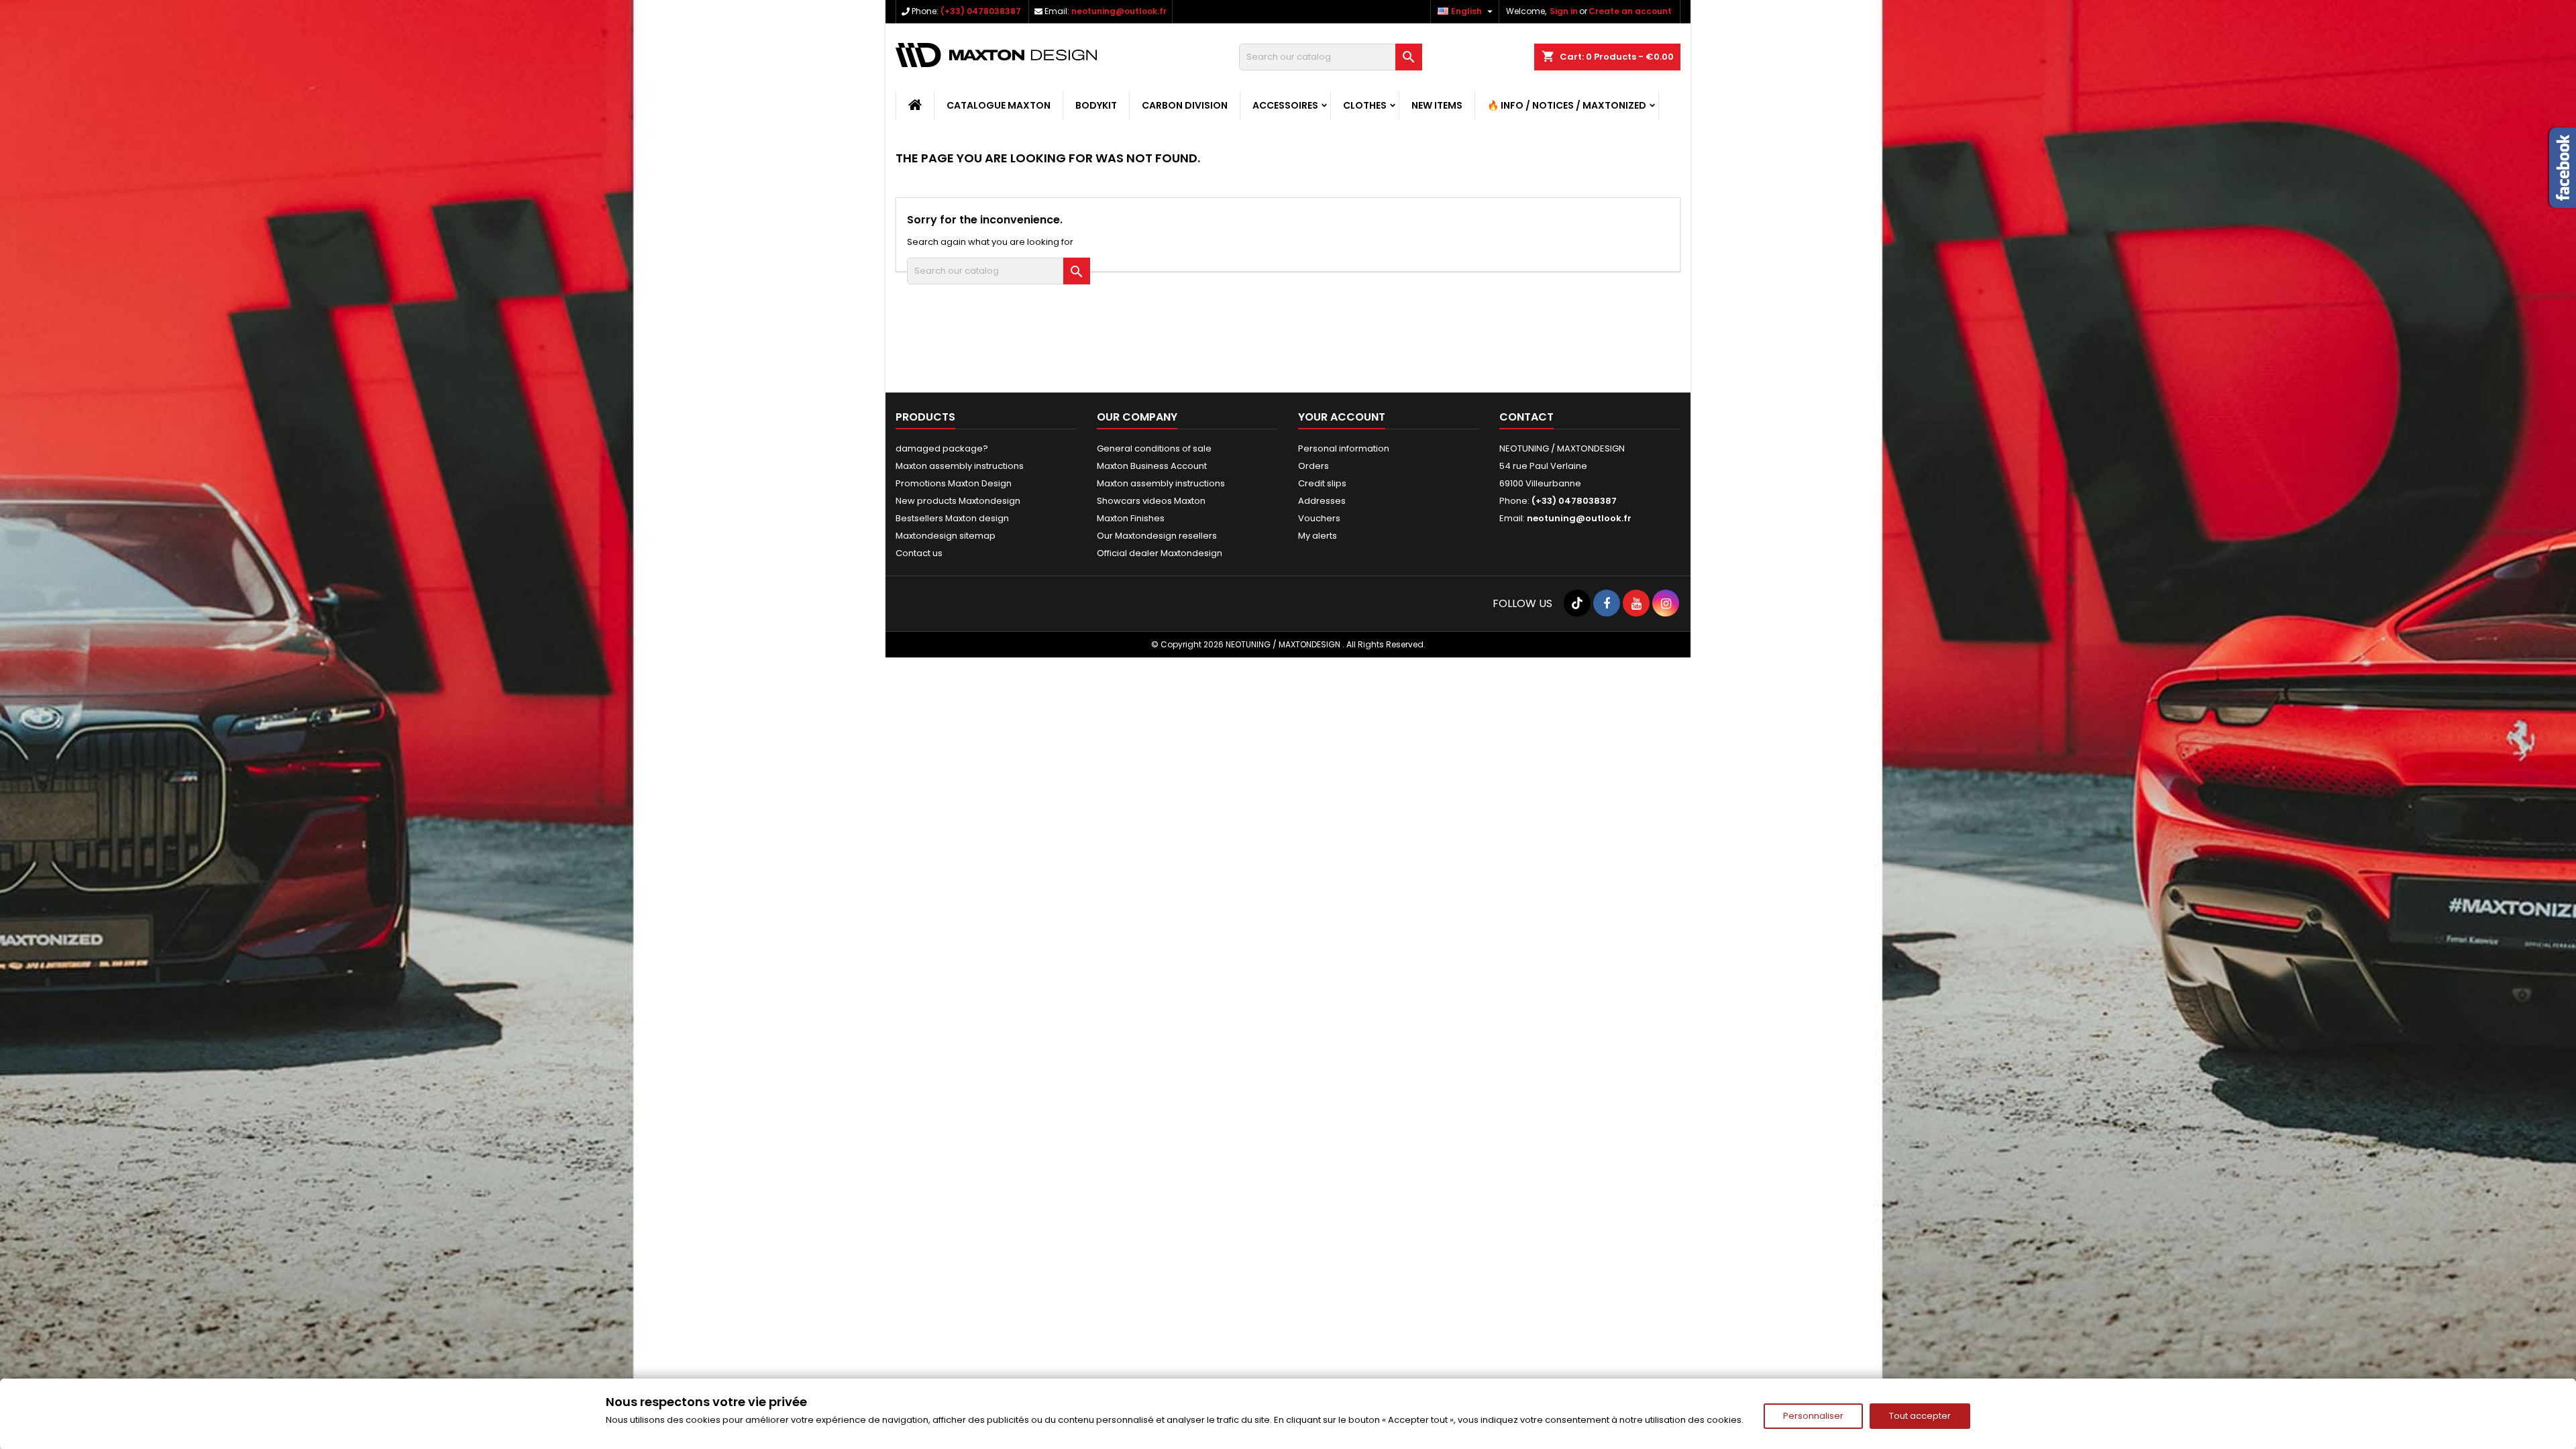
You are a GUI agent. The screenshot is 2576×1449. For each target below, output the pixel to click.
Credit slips (1322, 483)
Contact (1526, 417)
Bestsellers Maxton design (952, 518)
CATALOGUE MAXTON (999, 105)
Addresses (1322, 501)
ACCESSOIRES (1285, 105)
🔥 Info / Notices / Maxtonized (1567, 105)
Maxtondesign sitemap (946, 536)
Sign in (1564, 11)
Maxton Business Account (1152, 466)
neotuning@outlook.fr (1119, 11)
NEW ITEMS (1437, 105)
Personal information (1344, 448)
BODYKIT (1096, 105)
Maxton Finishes (1131, 518)
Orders (1313, 466)
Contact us (919, 553)
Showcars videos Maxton (1151, 501)
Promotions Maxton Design (954, 483)
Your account (1342, 417)
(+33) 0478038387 (981, 11)
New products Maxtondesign (958, 501)
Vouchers (1319, 518)
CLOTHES (1365, 105)
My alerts (1318, 536)
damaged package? (942, 448)
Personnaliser (1813, 1416)
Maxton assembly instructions (960, 466)
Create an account (1630, 11)
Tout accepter (1920, 1416)
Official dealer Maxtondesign (1160, 553)
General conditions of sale (1154, 448)
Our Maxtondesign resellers (1157, 536)
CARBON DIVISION (1185, 105)
